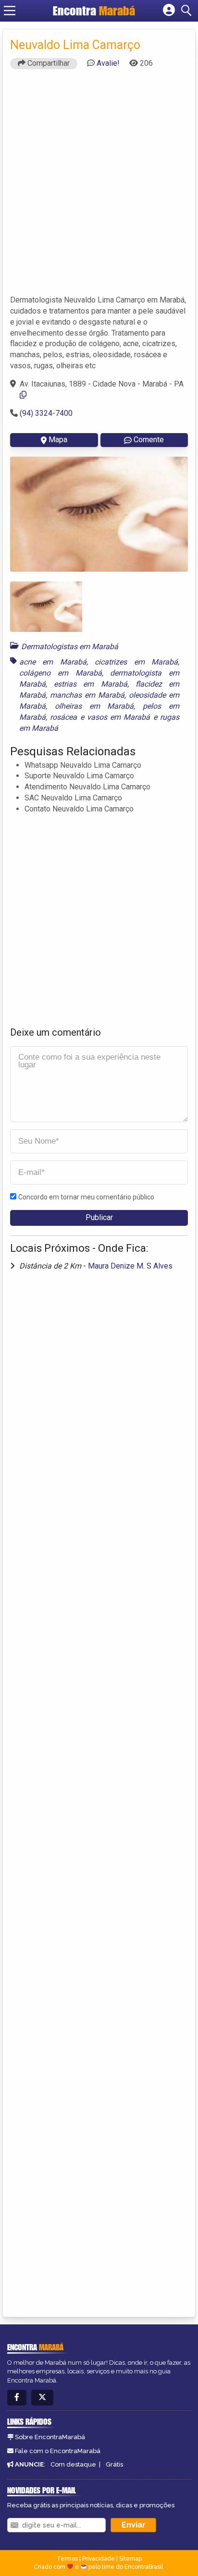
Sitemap (130, 2559)
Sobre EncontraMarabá (50, 2437)
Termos (67, 2559)
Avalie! (108, 63)
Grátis (114, 2464)
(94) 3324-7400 (46, 413)
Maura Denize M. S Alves (130, 1266)
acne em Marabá (53, 662)
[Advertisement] (99, 186)
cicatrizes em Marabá (136, 662)
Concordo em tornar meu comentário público (86, 1197)
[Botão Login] (169, 11)
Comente (149, 440)
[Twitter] (42, 2398)
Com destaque (73, 2464)
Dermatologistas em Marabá (70, 647)
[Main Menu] (10, 11)
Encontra (94, 11)
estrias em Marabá (90, 684)
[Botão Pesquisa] (188, 11)
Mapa (58, 440)
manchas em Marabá (87, 695)
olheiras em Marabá (94, 706)
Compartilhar (48, 63)
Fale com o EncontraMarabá (58, 2451)
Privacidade (99, 2559)
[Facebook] (17, 2398)
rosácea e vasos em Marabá (100, 717)
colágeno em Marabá (61, 673)
